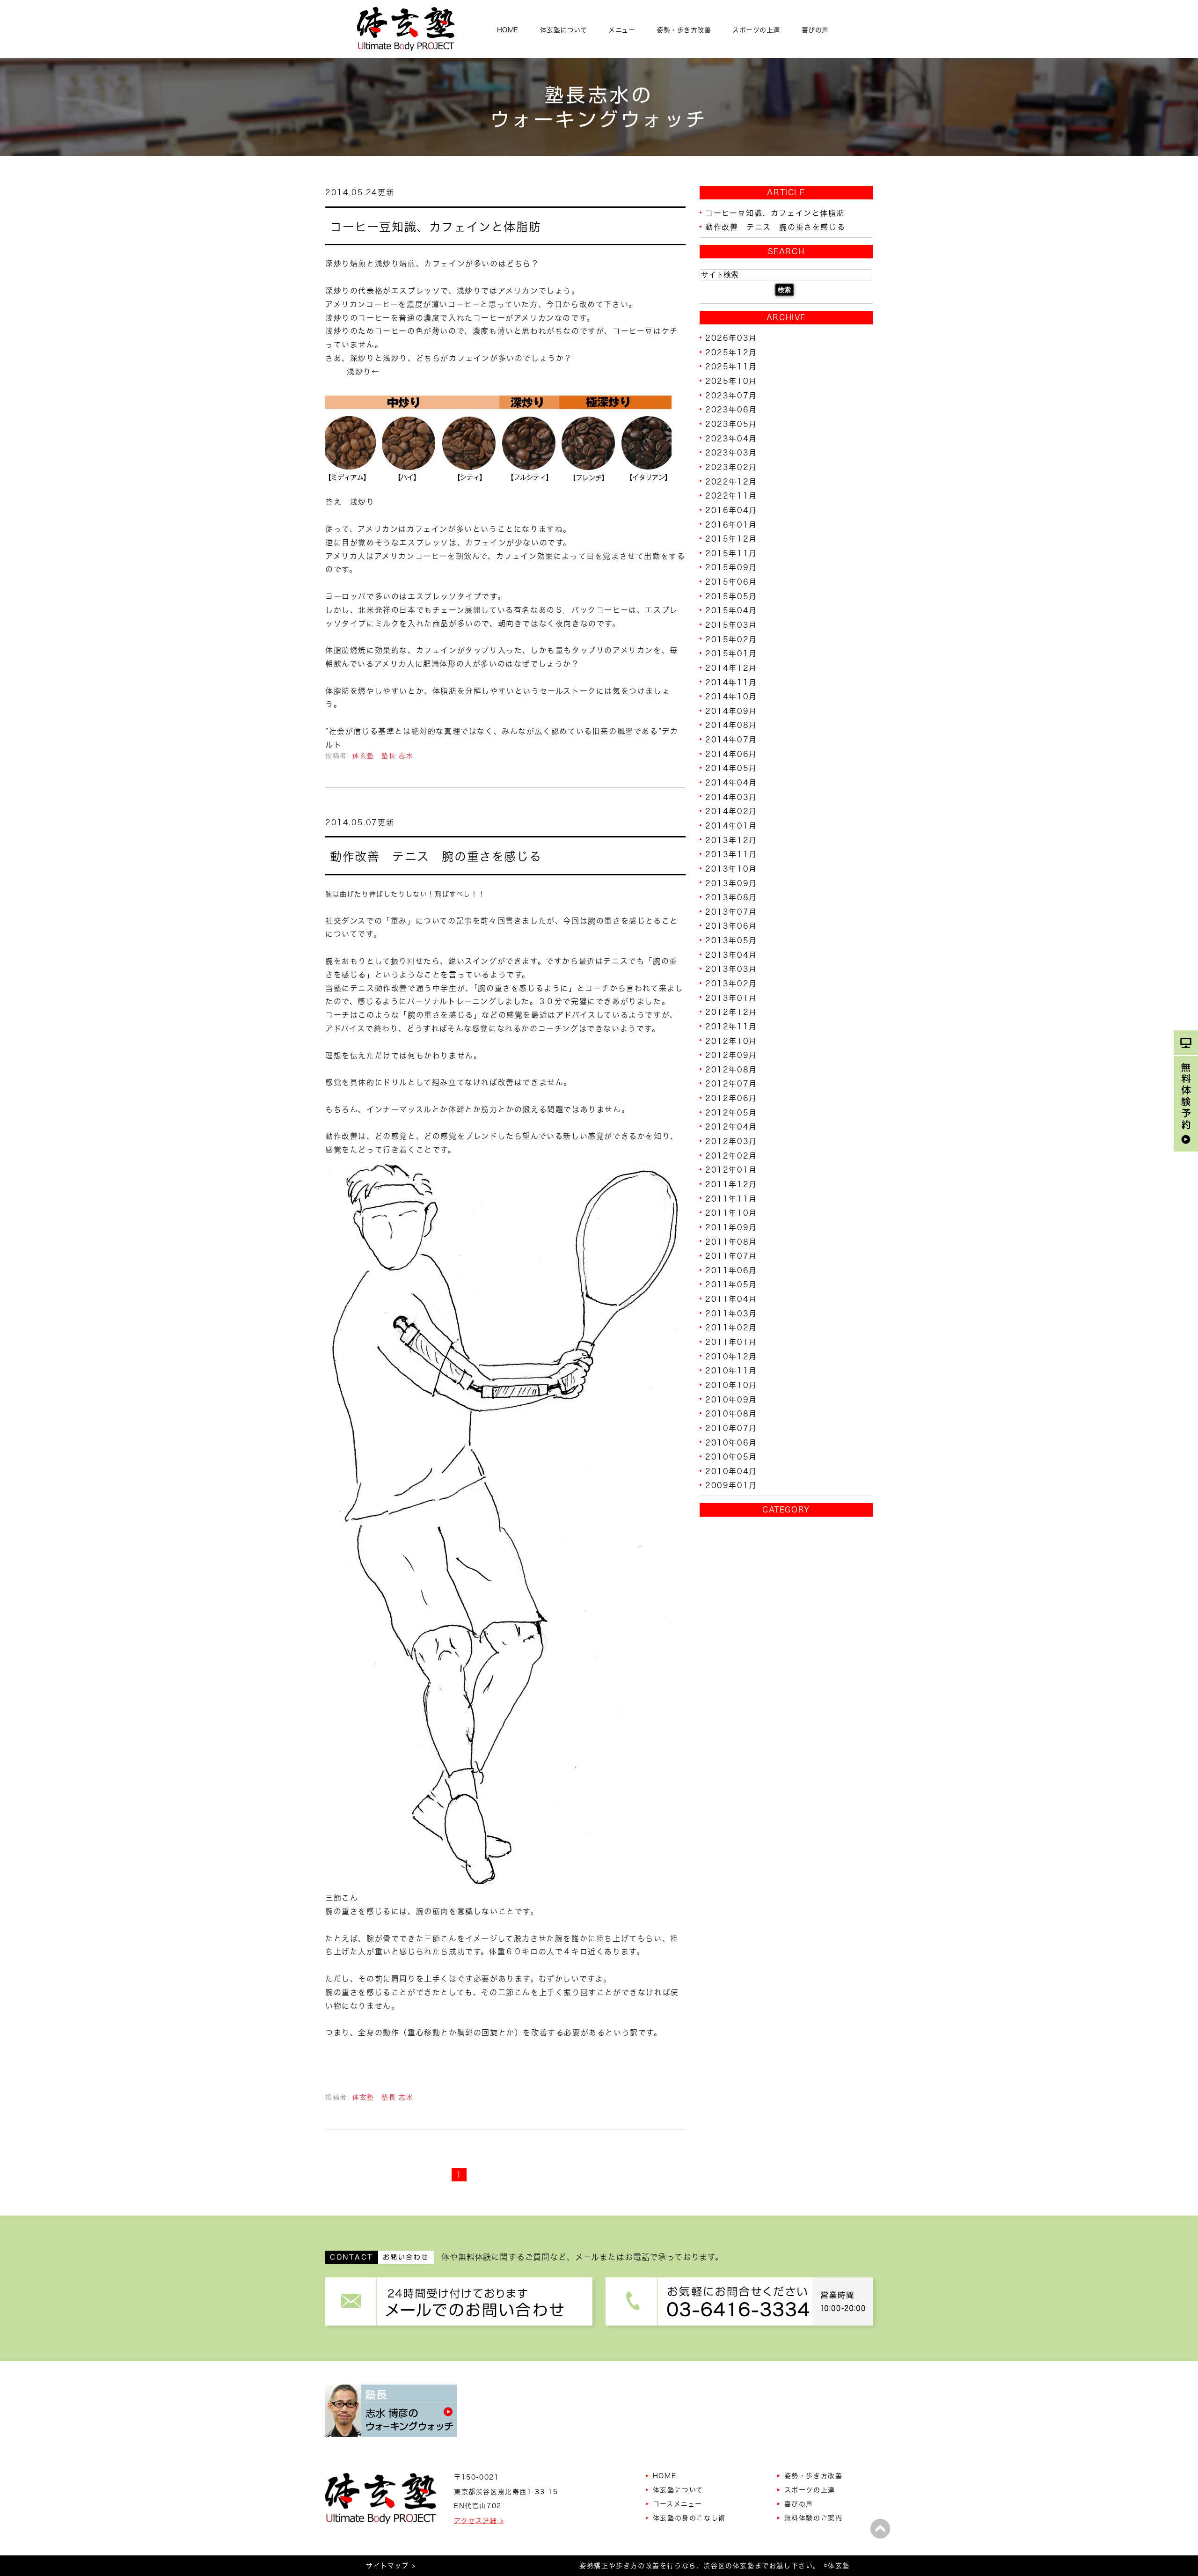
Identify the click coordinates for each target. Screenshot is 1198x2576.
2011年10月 (731, 1213)
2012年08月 (731, 1069)
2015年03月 (731, 625)
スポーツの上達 (756, 30)
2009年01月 (731, 1485)
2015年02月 (731, 639)
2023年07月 (731, 395)
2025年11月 (731, 367)
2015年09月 (731, 567)
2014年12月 (731, 668)
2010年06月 (731, 1442)
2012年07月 (731, 1084)
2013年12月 (731, 840)
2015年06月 (731, 582)
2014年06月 (731, 754)
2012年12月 (731, 1012)
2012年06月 (731, 1098)
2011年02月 (731, 1328)
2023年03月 (731, 453)
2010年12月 (731, 1356)
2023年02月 (731, 467)
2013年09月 (731, 883)
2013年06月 (731, 926)
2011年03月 (731, 1313)
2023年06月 (731, 410)
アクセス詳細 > (479, 2521)
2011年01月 (731, 1342)
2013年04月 (731, 954)
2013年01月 (731, 998)
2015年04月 (731, 610)
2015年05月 (731, 596)
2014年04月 (731, 783)
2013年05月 (731, 940)
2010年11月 (731, 1371)
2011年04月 (731, 1299)
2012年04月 (731, 1127)
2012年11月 (731, 1027)
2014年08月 (731, 725)
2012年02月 (731, 1155)
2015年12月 (731, 539)
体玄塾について (564, 30)
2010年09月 (731, 1399)
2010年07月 (731, 1428)
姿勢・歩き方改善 (684, 30)
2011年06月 (731, 1270)
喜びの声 (815, 30)
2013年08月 (731, 897)
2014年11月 (731, 682)
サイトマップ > (391, 2566)
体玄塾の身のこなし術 (689, 2518)
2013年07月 (731, 911)
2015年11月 (731, 553)
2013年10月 (731, 869)
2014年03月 (731, 797)
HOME (508, 30)
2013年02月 (731, 983)
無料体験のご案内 (814, 2518)
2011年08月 (731, 1241)
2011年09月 (731, 1227)
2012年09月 (731, 1055)
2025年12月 (731, 352)
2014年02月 (731, 811)
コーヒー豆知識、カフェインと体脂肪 (435, 226)
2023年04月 (731, 438)
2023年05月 (731, 424)
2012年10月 (731, 1041)
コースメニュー (678, 2504)
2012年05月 (731, 1112)
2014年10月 (731, 697)
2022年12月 (731, 481)
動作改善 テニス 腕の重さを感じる (436, 856)
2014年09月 (731, 711)
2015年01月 (731, 653)
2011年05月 (731, 1284)
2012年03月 (731, 1141)
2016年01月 (731, 524)
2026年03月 (731, 338)
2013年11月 (731, 854)
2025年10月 (731, 381)
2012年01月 (731, 1170)
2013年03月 (731, 969)
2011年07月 (731, 1256)
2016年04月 (731, 510)
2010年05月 (731, 1457)
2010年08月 (731, 1414)
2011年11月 (731, 1198)
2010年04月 (731, 1471)
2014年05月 (731, 768)
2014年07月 (731, 740)
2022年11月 (731, 496)
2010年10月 (731, 1385)
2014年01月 (731, 826)
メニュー (622, 30)
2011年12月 (731, 1184)
